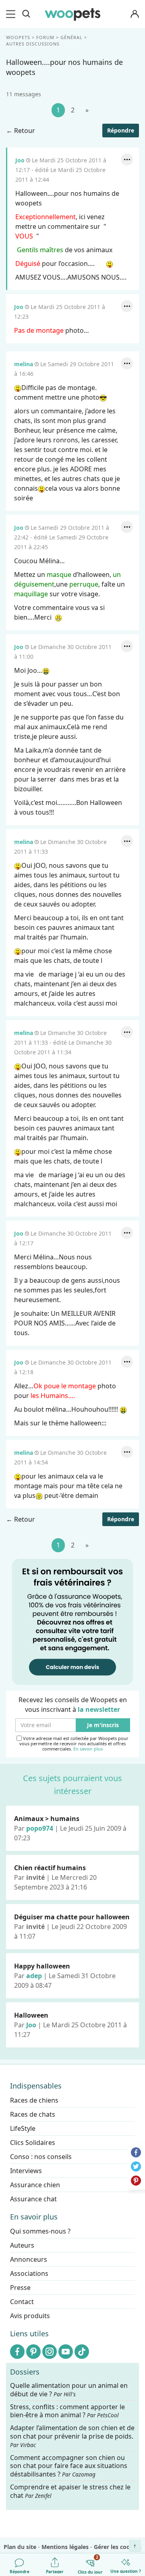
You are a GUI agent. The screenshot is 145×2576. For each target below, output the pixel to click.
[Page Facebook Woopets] (17, 2352)
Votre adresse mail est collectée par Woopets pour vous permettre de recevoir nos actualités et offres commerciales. (74, 1744)
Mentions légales (65, 2547)
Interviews (26, 2171)
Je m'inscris (103, 1725)
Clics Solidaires (33, 2143)
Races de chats (33, 2114)
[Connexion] (135, 14)
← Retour (21, 131)
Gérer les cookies (118, 2547)
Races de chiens (34, 2100)
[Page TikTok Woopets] (82, 2352)
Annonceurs (29, 2259)
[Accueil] (72, 14)
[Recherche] (26, 14)
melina (24, 364)
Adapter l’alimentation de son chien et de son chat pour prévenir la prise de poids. (72, 2436)
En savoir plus (88, 1749)
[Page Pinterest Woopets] (33, 2352)
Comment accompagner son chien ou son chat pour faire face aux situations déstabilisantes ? (69, 2466)
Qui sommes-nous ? (40, 2231)
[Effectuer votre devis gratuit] (72, 1621)
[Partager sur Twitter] (136, 2166)
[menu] (12, 14)
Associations (29, 2273)
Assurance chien (35, 2185)
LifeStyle (23, 2128)
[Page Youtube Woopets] (66, 2352)
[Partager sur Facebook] (136, 2152)
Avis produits (30, 2316)
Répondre (121, 130)
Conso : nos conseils (41, 2157)
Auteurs (22, 2245)
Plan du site (20, 2547)
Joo (20, 160)
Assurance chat (33, 2199)
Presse (20, 2288)
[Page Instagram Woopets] (50, 2352)
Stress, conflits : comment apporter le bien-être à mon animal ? (67, 2411)
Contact (22, 2302)
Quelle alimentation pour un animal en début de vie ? (69, 2390)
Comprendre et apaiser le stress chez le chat (70, 2491)
